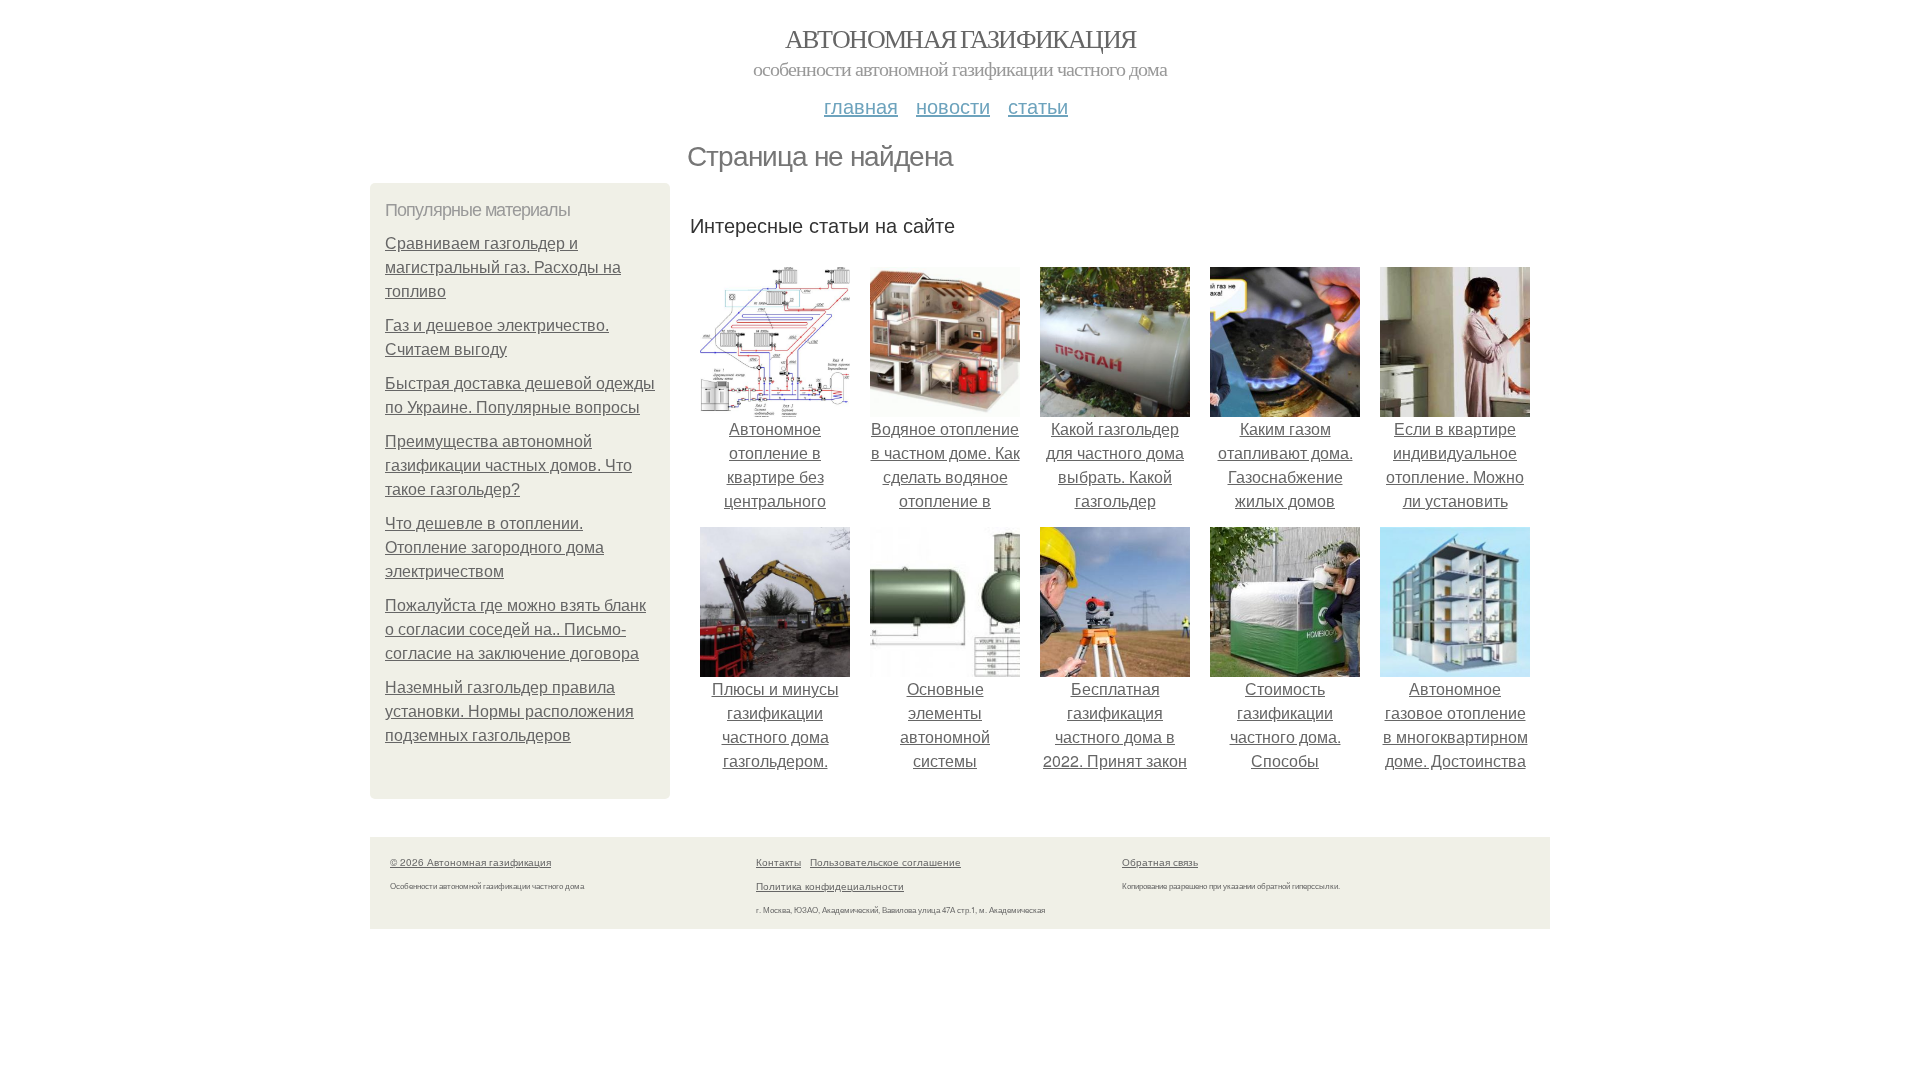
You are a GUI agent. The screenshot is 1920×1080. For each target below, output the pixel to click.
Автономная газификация (960, 38)
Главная (861, 105)
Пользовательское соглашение (885, 862)
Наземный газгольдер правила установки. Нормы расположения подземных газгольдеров (509, 711)
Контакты (778, 862)
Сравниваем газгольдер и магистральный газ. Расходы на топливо (503, 267)
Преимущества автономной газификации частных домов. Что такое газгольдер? (508, 465)
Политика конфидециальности (830, 886)
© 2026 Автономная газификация (470, 862)
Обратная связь (1160, 862)
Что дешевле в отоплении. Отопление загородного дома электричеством (494, 547)
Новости (953, 105)
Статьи (1038, 105)
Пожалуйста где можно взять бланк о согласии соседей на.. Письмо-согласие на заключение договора (515, 629)
